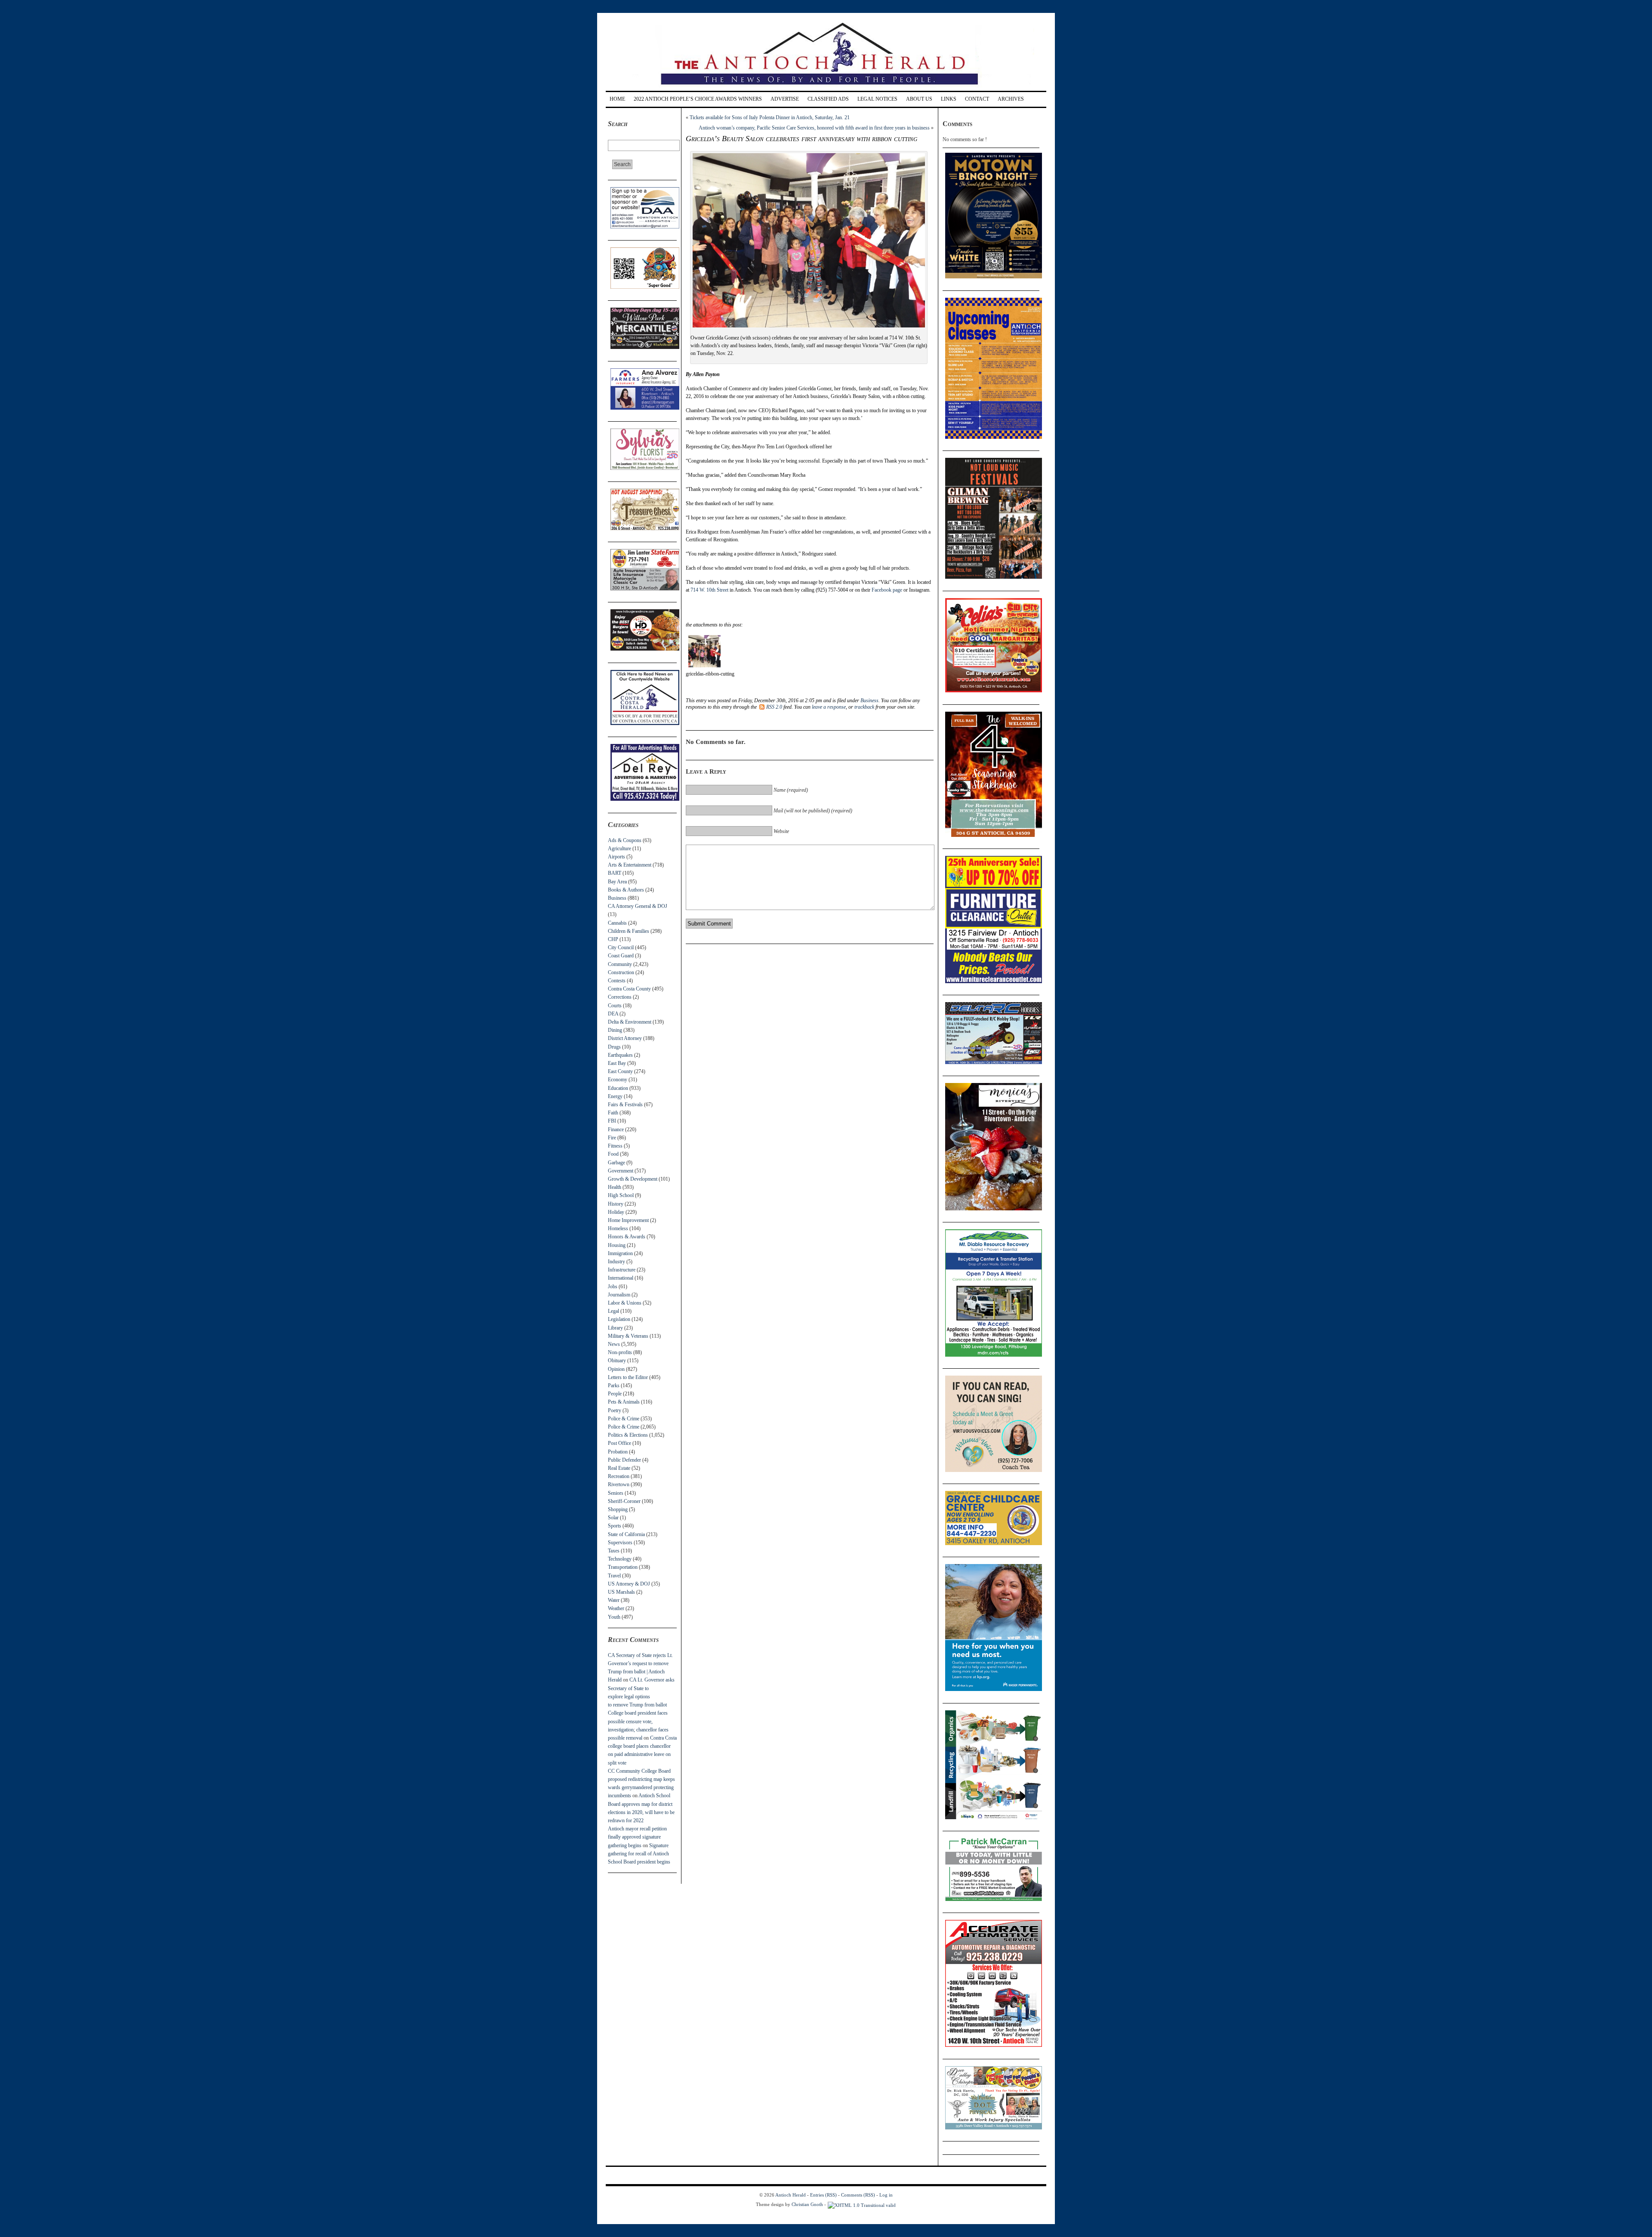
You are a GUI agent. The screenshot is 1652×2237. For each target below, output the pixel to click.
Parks (614, 1385)
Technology (620, 1559)
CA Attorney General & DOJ (638, 906)
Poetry (615, 1410)
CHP (613, 939)
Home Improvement (628, 1220)
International (621, 1278)
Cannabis (617, 923)
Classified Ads (828, 99)
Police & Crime (624, 1419)
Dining (615, 1030)
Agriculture (619, 849)
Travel (614, 1576)
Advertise (785, 99)
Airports (616, 857)
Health (615, 1187)
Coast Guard (621, 956)
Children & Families (629, 931)
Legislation (619, 1319)
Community (620, 964)
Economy (618, 1080)
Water (614, 1600)
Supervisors (620, 1543)
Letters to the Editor (628, 1377)
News (614, 1344)
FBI (612, 1121)
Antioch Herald (791, 2195)
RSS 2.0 (774, 707)
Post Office (619, 1443)
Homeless (618, 1228)
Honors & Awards (627, 1237)
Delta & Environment (630, 1022)
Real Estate (619, 1468)
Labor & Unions (625, 1303)
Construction (621, 972)
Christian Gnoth (807, 2204)
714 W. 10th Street (709, 590)
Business (617, 898)
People (615, 1394)
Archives (1011, 99)
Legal (613, 1311)
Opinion (616, 1369)
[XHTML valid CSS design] (862, 2204)
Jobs (613, 1287)
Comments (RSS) (858, 2195)
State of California (626, 1534)
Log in (886, 2195)
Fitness (615, 1146)
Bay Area (617, 882)
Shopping (618, 1509)
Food (613, 1154)
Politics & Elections (628, 1435)
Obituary (617, 1361)
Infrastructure (622, 1270)
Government (621, 1171)
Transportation (623, 1567)
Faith (613, 1113)
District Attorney (625, 1038)
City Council (621, 947)
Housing (617, 1245)
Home (617, 99)
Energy (615, 1096)
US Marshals (621, 1592)
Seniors (616, 1493)
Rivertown (619, 1484)
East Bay (617, 1063)
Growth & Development (633, 1179)
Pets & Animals (624, 1402)
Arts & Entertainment (630, 865)
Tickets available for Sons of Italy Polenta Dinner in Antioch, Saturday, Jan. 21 (770, 117)
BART (615, 873)
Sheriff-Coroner (624, 1501)
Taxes (614, 1551)
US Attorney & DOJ (629, 1584)
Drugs (614, 1047)
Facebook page (887, 590)
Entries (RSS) (823, 2195)
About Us (919, 99)
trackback (864, 707)
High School (621, 1195)
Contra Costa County (629, 989)
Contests (617, 981)
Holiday (616, 1212)
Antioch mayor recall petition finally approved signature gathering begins (637, 1837)
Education (618, 1088)
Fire (612, 1138)
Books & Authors (626, 890)
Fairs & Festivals (625, 1105)
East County (620, 1071)
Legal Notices (877, 99)
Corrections (620, 997)
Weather (616, 1608)
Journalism (619, 1295)
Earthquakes (620, 1055)
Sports (615, 1526)
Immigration (620, 1253)
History (616, 1204)
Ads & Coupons (625, 840)
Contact (977, 99)
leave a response (829, 707)
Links (949, 99)
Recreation (619, 1476)
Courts (615, 1006)
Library (615, 1328)
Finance (616, 1129)
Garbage (616, 1163)
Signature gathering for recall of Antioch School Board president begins (639, 1854)
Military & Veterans (628, 1336)
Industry (616, 1262)
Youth (614, 1617)
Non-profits (620, 1352)
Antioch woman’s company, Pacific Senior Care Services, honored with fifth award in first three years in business (814, 128)
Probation (618, 1452)
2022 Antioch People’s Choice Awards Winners (698, 99)
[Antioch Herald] (825, 88)
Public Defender (624, 1460)
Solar (613, 1518)
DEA (613, 1014)
